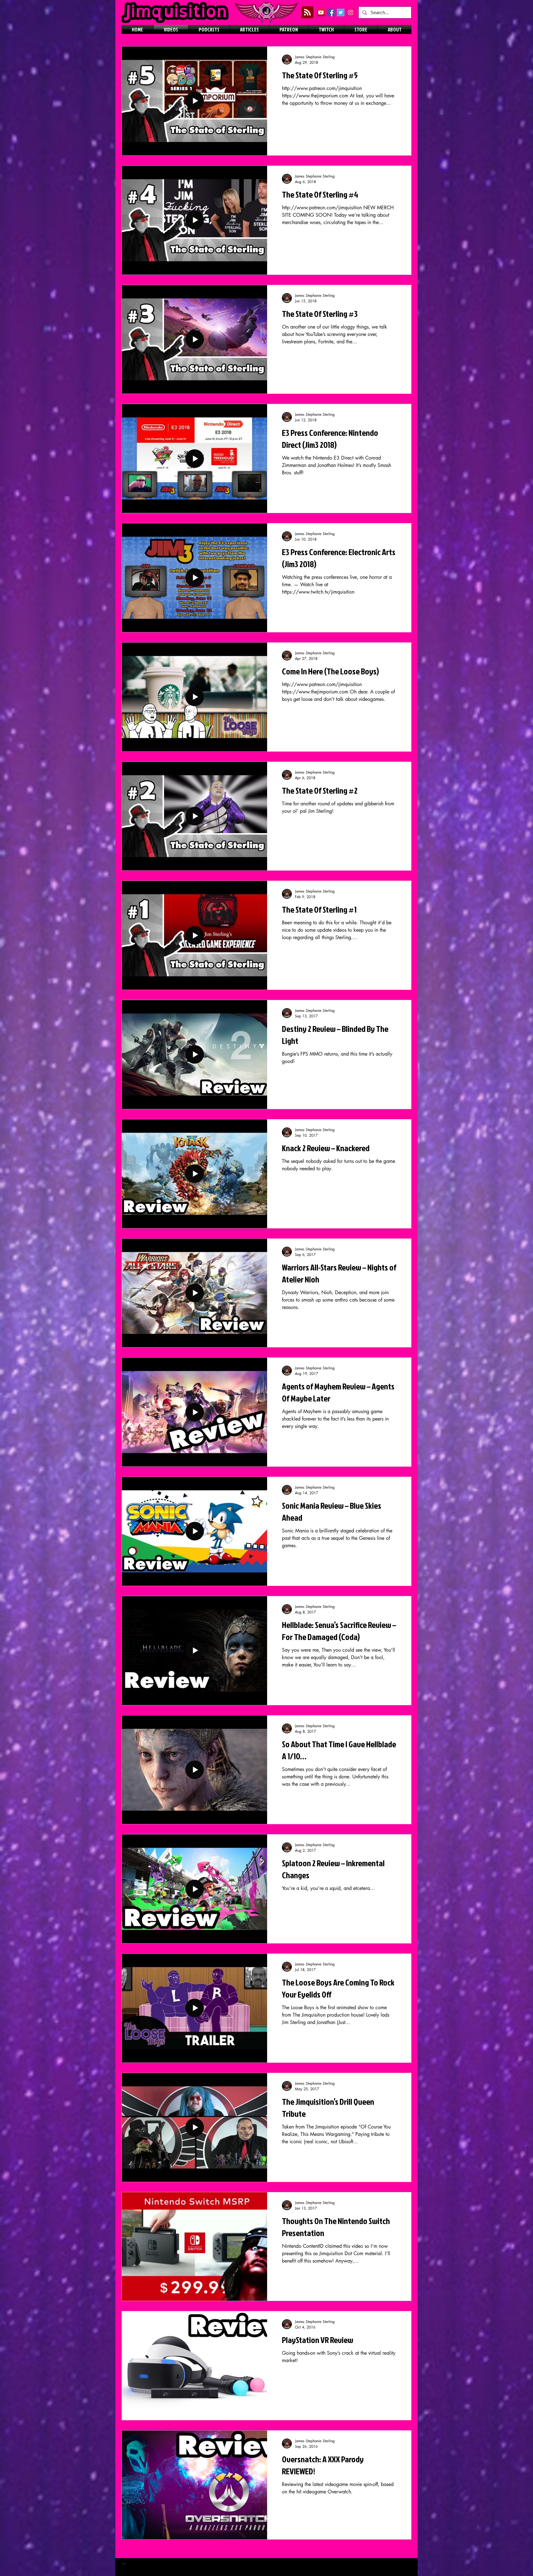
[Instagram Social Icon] (351, 12)
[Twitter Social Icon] (341, 12)
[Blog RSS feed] (307, 12)
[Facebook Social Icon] (331, 12)
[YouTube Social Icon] (321, 12)
